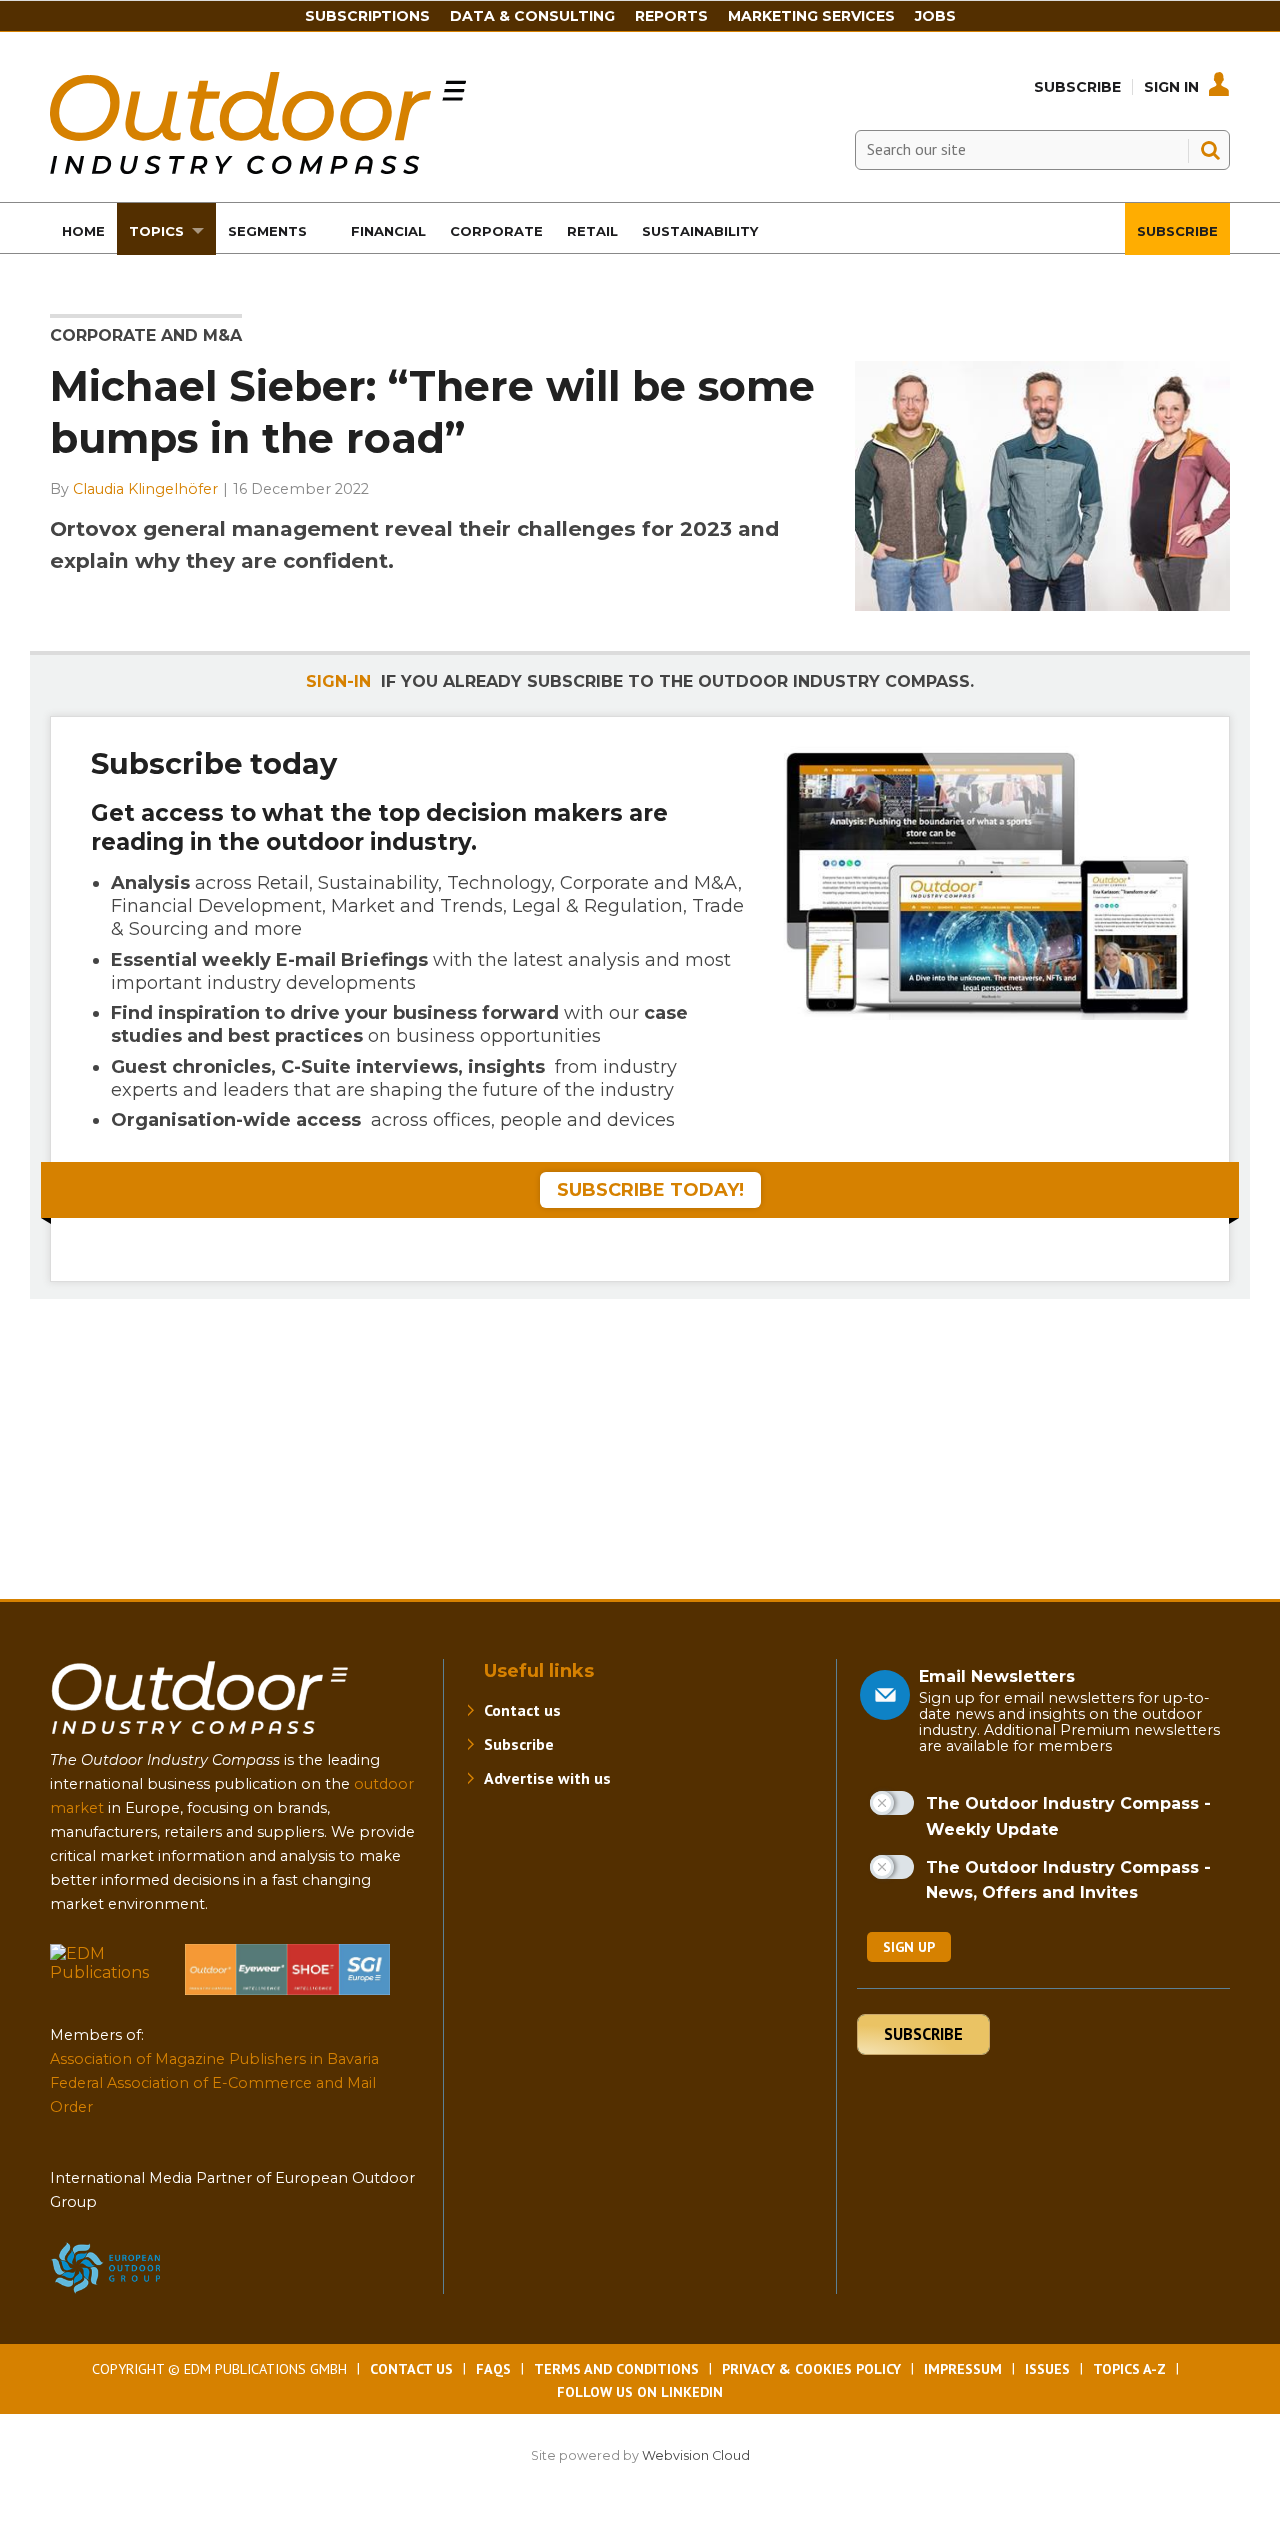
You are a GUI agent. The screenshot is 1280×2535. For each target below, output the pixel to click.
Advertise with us (547, 1778)
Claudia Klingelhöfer (145, 489)
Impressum (963, 2369)
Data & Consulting (532, 16)
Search (1210, 150)
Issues (1047, 2369)
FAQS (493, 2369)
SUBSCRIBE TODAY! (650, 1190)
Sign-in (338, 681)
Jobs (935, 16)
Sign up (909, 1947)
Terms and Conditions (616, 2369)
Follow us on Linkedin (640, 2392)
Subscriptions (367, 16)
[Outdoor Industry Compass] (258, 168)
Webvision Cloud (696, 2455)
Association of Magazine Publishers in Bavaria (214, 2059)
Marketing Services (811, 16)
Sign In (1171, 87)
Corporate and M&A (146, 335)
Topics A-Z (1129, 2369)
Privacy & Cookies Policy (811, 2369)
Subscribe (1077, 87)
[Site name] (200, 1738)
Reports (671, 16)
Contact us (522, 1710)
